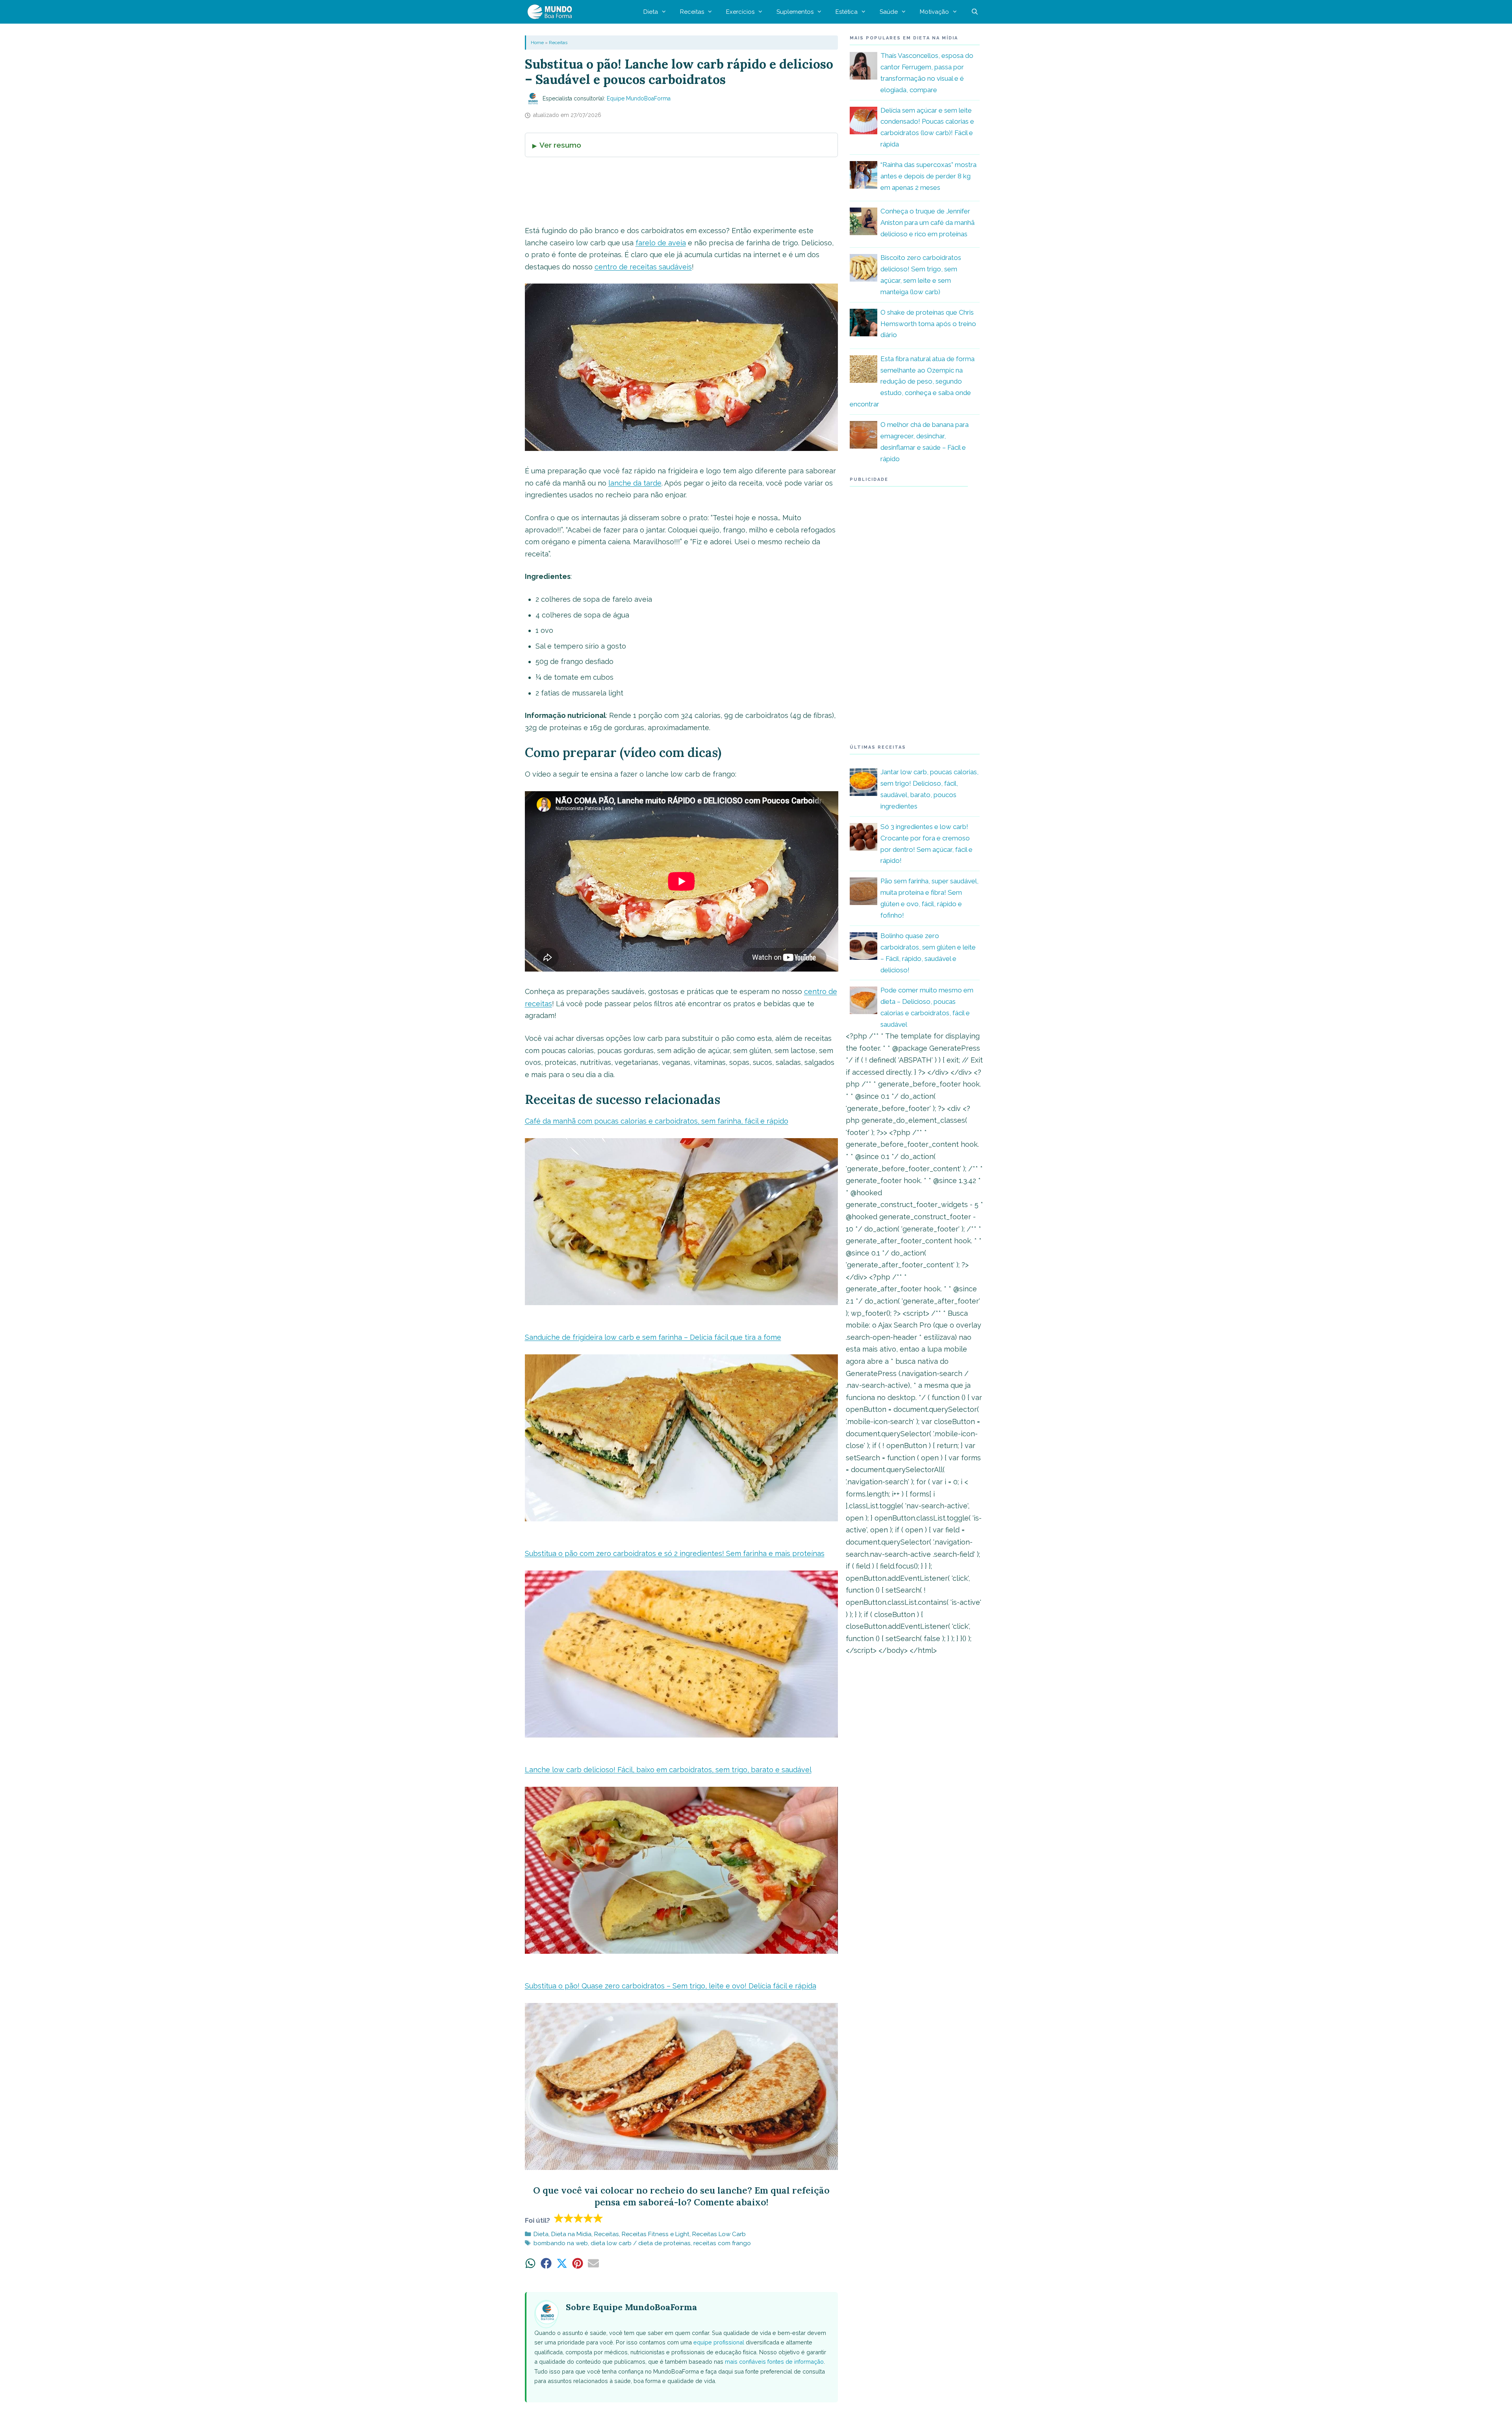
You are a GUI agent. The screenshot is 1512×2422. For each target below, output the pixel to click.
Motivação (934, 12)
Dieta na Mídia (571, 2234)
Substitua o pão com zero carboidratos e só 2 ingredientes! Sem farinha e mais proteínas (675, 1553)
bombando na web (561, 2243)
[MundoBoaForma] (552, 12)
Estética (847, 12)
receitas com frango (722, 2243)
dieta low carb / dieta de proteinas (641, 2243)
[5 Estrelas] (598, 2218)
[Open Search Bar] (975, 12)
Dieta (651, 12)
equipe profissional (719, 2342)
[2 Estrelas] (569, 2218)
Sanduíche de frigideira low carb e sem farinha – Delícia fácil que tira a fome (653, 1337)
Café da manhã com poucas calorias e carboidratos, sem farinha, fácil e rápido (657, 1121)
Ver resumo (560, 145)
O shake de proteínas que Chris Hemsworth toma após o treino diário (928, 324)
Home (537, 43)
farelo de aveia (661, 243)
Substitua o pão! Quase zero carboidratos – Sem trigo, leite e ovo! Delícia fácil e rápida (671, 1986)
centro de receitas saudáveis (643, 267)
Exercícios (740, 12)
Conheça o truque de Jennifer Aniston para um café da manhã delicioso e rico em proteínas (927, 223)
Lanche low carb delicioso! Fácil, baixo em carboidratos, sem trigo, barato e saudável (668, 1770)
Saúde (889, 12)
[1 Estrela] (559, 2218)
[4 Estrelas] (588, 2218)
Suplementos (795, 12)
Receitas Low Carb (719, 2234)
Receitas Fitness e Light (656, 2234)
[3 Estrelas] (579, 2218)
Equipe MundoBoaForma (639, 98)
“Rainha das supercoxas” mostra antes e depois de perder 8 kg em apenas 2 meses (928, 176)
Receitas (692, 12)
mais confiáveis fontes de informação (774, 2362)
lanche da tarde (635, 483)
